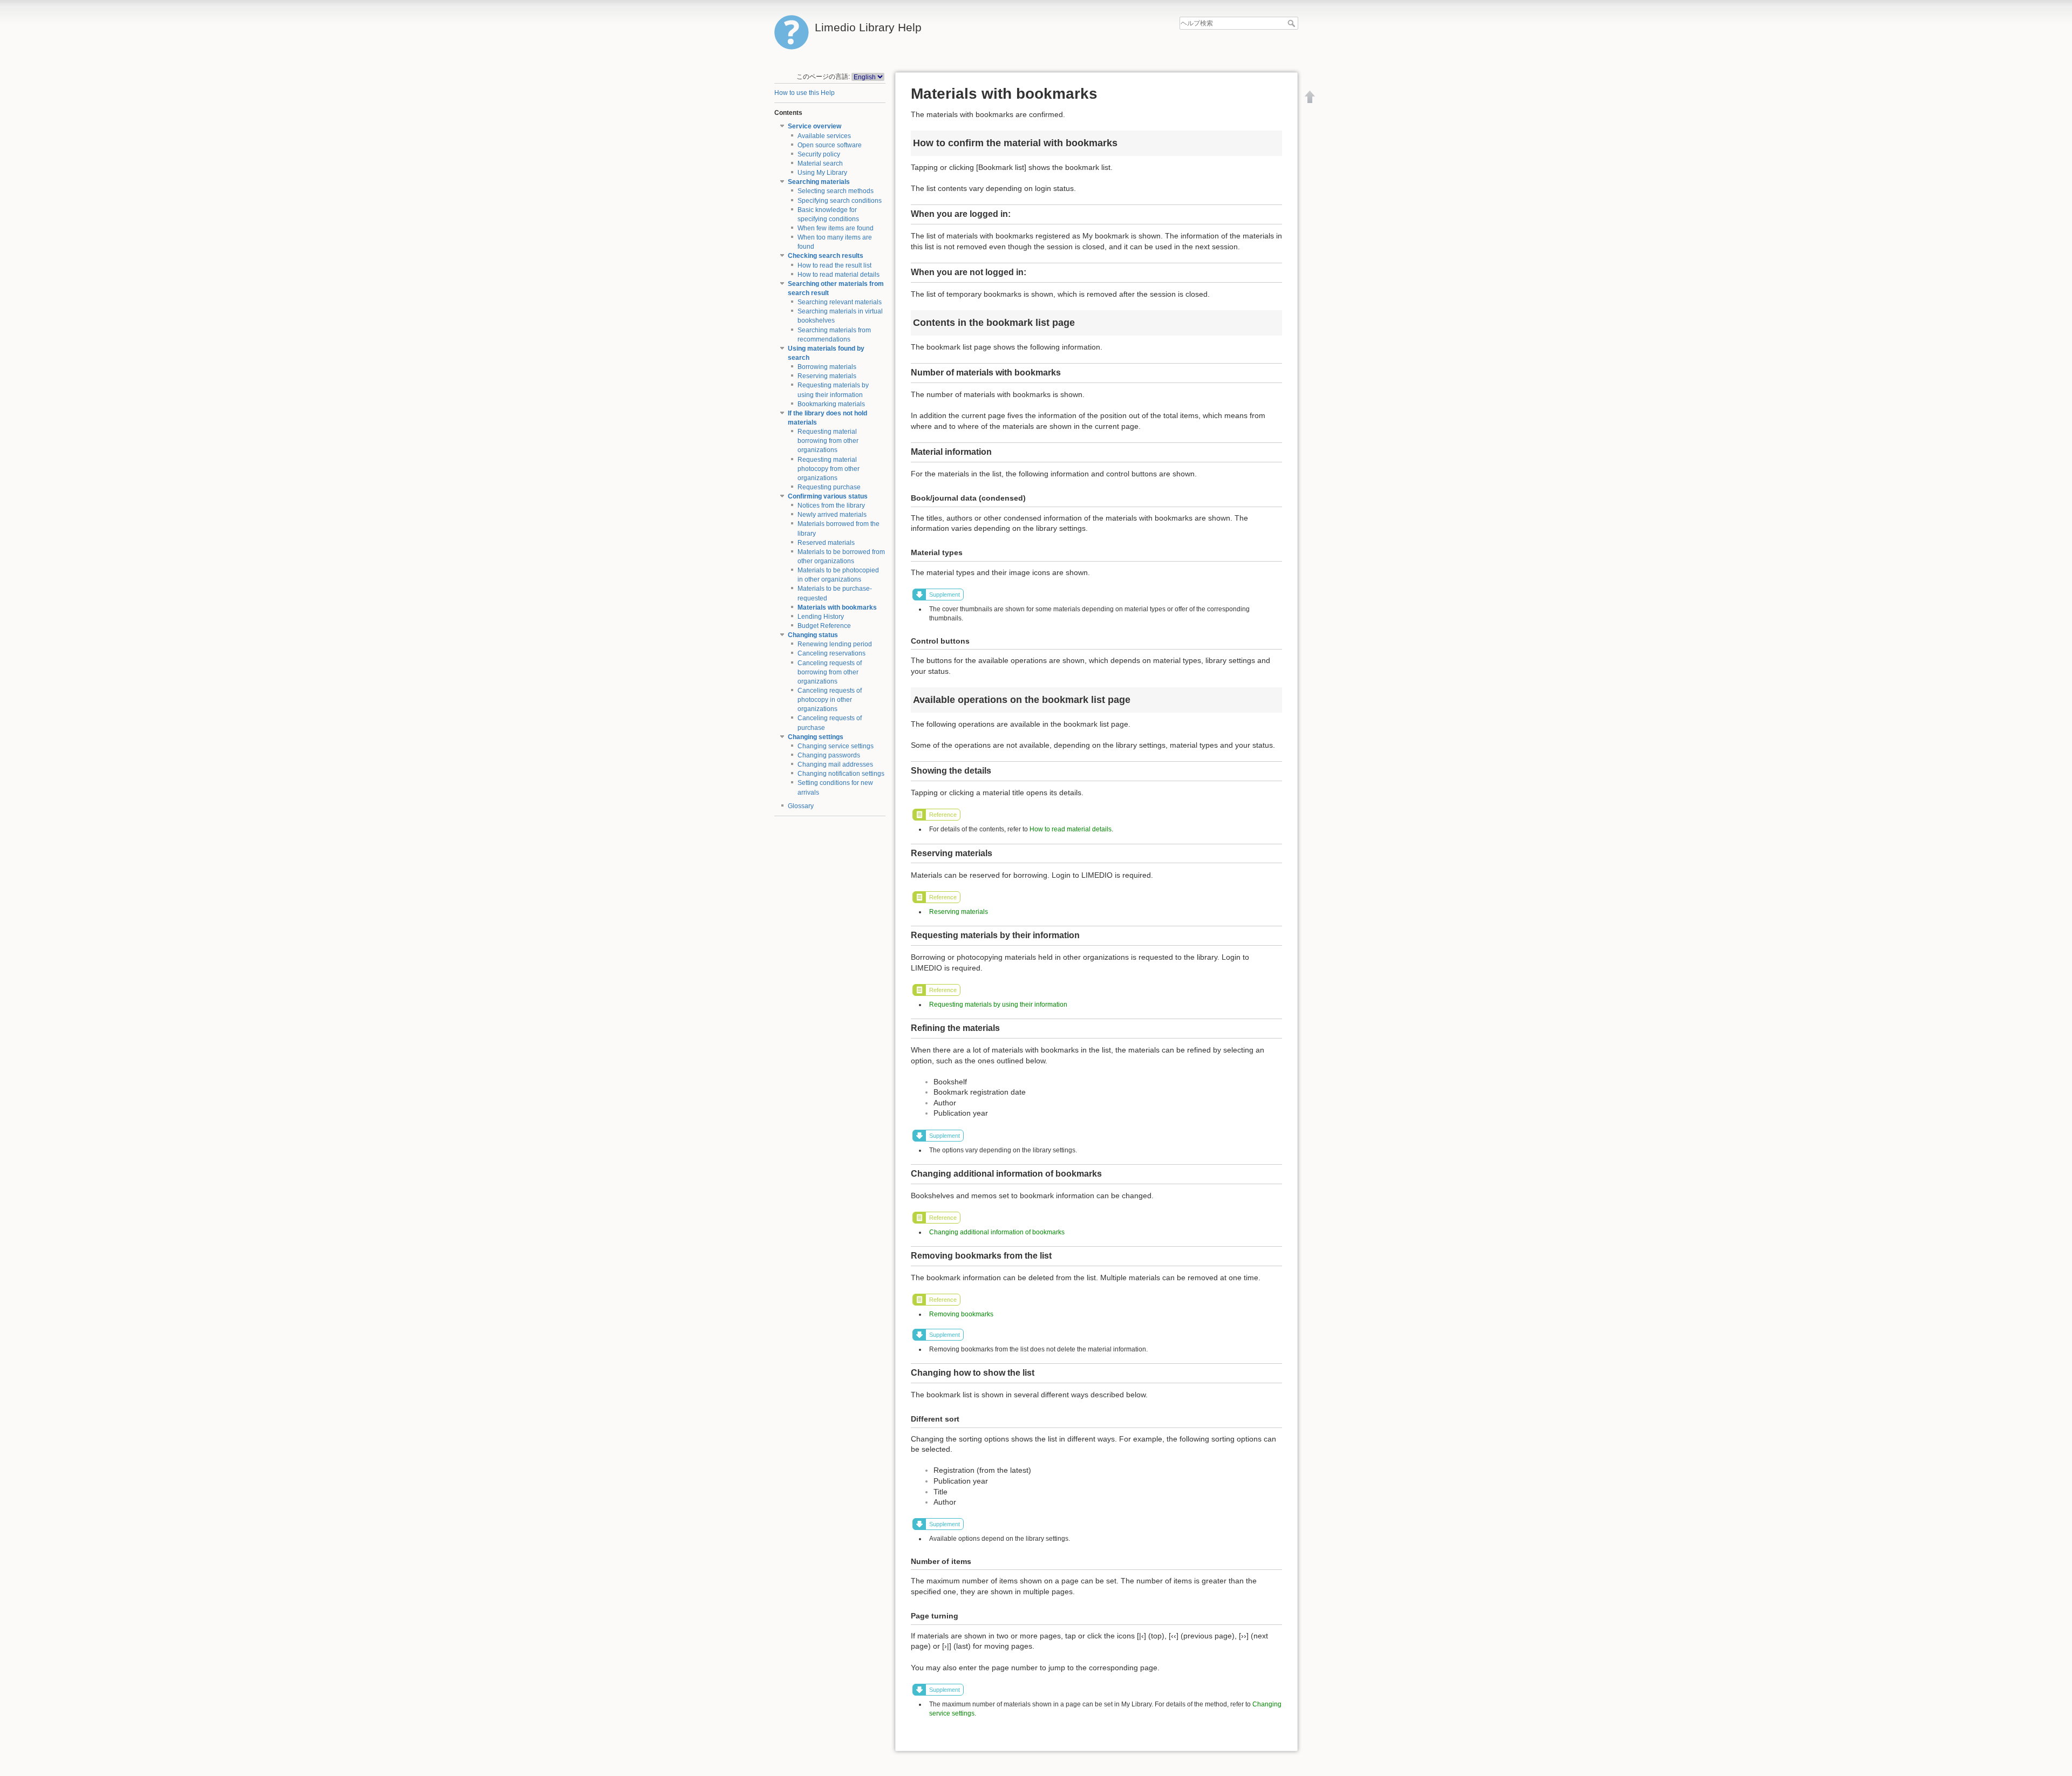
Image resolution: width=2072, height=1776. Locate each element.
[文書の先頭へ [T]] (1310, 97)
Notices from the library (831, 506)
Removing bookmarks (961, 1314)
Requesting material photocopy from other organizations (829, 469)
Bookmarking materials (831, 404)
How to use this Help (805, 93)
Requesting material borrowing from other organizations (828, 441)
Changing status (813, 635)
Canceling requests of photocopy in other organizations (830, 700)
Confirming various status (828, 496)
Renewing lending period (835, 644)
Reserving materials (827, 376)
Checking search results (826, 256)
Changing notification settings (841, 774)
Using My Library (822, 173)
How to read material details (839, 275)
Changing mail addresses (835, 764)
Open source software (830, 145)
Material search (820, 163)
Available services (824, 136)
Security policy (819, 154)
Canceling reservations (831, 653)
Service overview (815, 126)
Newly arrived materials (832, 515)
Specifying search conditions (840, 201)
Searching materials (819, 182)
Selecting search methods (836, 191)
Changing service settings (836, 746)
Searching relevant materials (840, 302)
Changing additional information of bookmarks (997, 1232)
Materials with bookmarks (837, 607)
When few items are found (836, 228)
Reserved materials (826, 543)
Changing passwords (829, 755)
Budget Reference (824, 626)
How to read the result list (834, 265)
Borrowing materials (827, 367)
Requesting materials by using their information (998, 1005)
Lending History (821, 617)
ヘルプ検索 (1293, 23)
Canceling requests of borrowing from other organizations (830, 672)
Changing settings (816, 737)
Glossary (801, 806)
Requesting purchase (829, 487)
